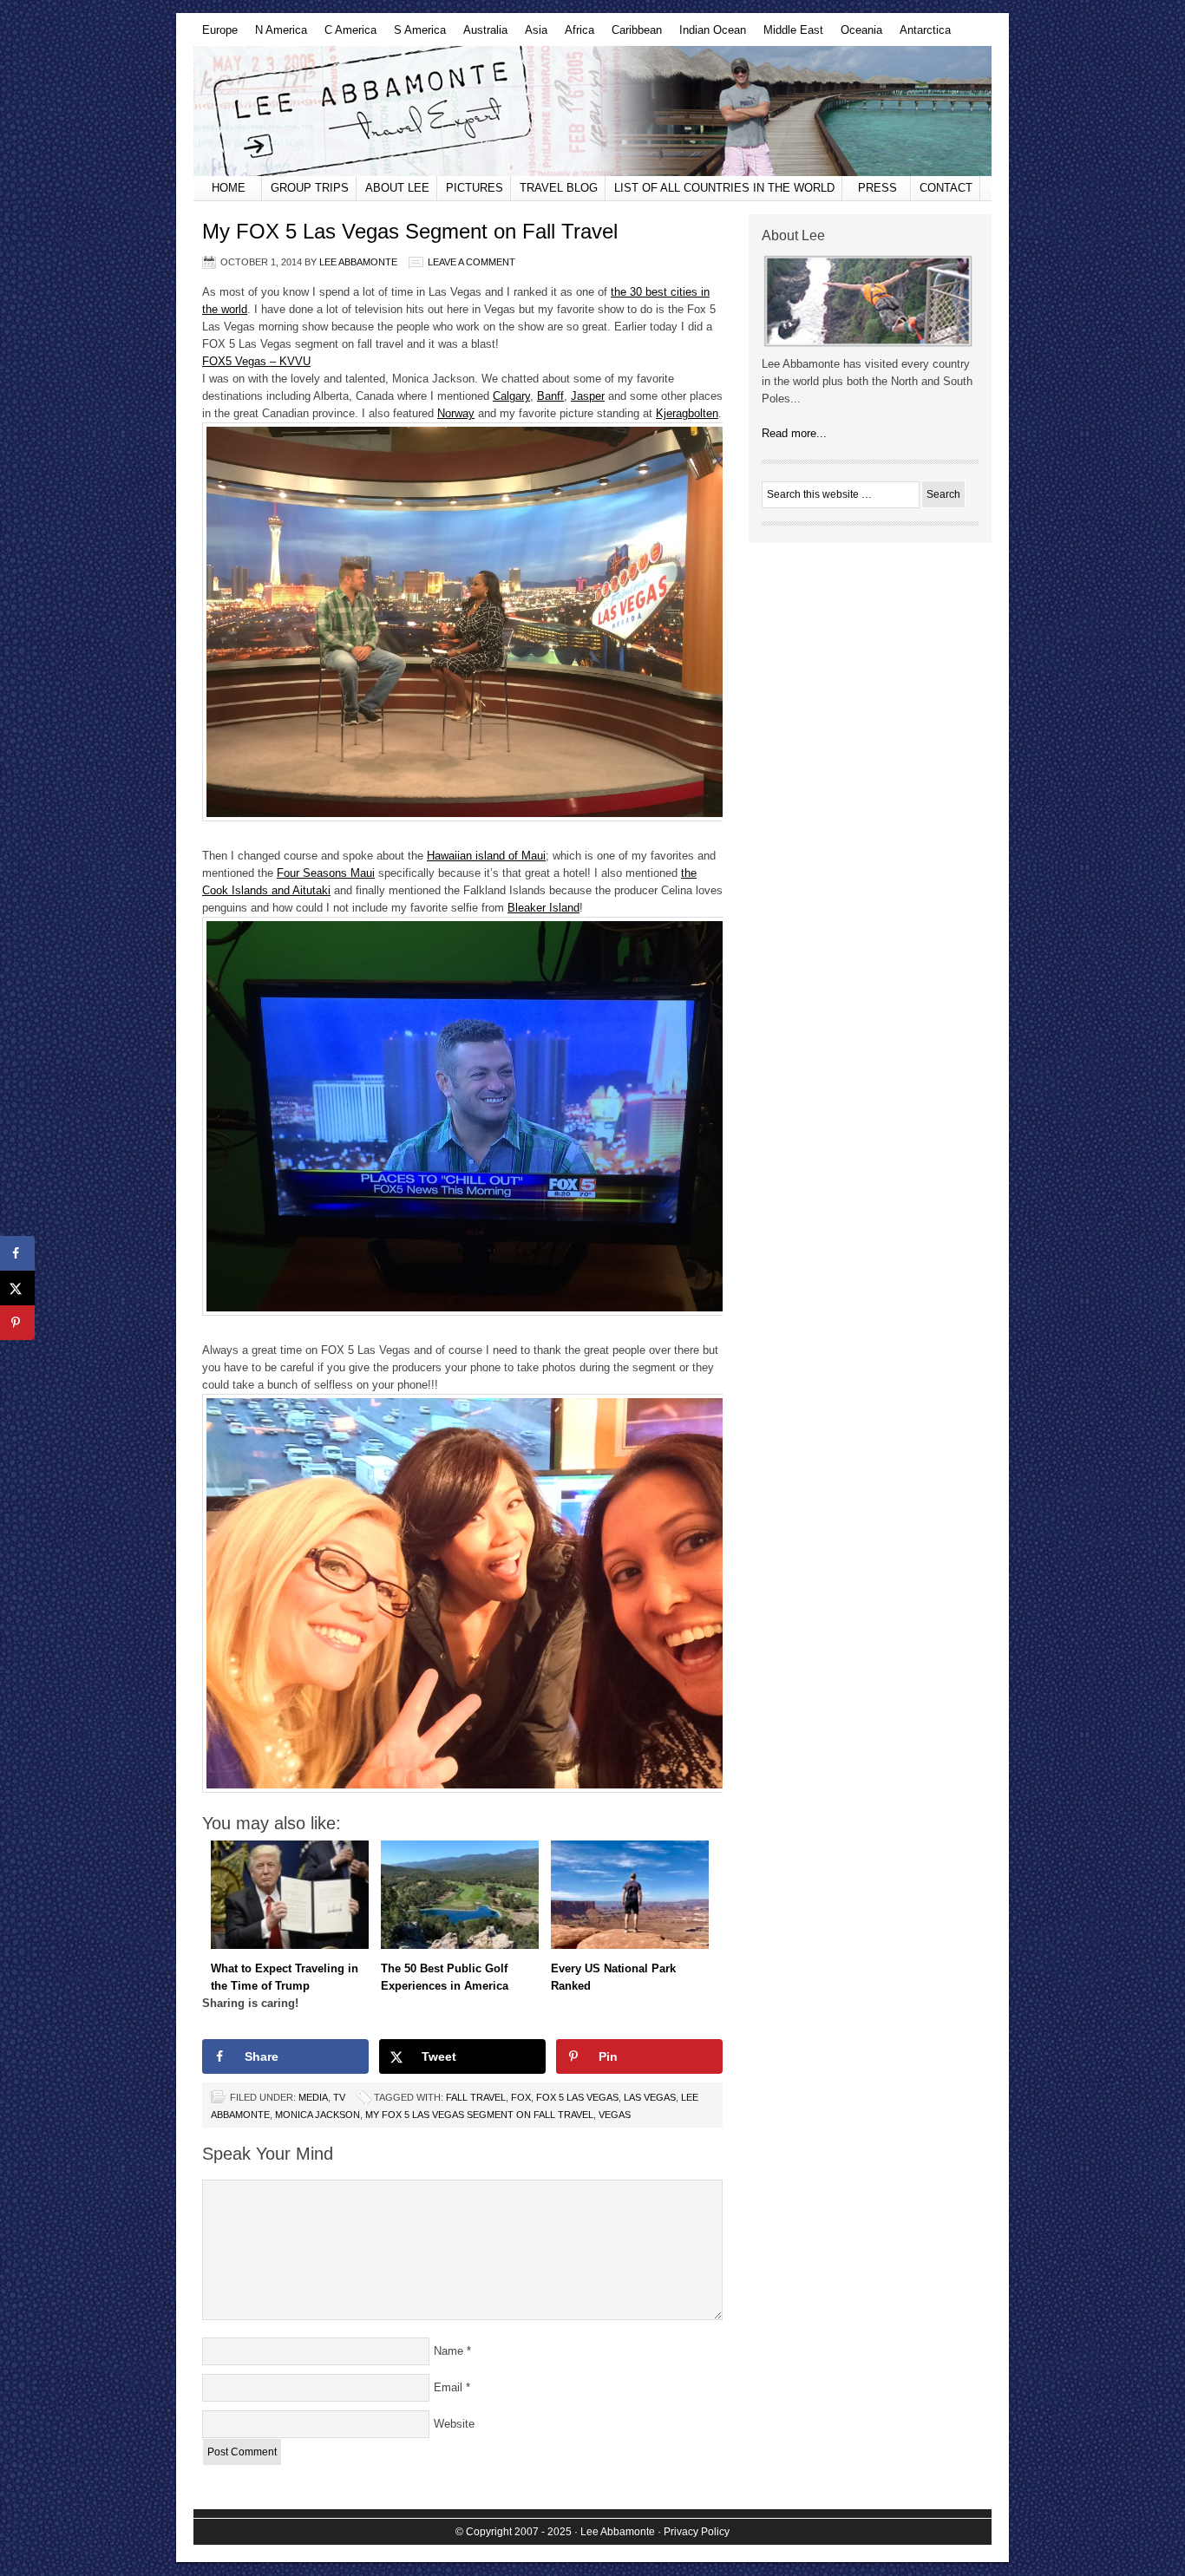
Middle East (789, 35)
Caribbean (632, 35)
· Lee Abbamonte (615, 2532)
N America (277, 35)
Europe (216, 35)
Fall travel (476, 2097)
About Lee (397, 188)
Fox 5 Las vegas (577, 2097)
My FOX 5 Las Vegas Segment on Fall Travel (479, 2115)
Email (448, 2387)
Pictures (475, 188)
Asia (532, 35)
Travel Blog (559, 188)
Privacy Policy (697, 2532)
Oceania (857, 35)
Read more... (794, 433)
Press (877, 188)
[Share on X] (17, 1288)
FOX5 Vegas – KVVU (256, 361)
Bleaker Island (543, 908)
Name (448, 2351)
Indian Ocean (708, 35)
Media (313, 2097)
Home (229, 188)
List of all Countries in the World (724, 188)
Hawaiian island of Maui (486, 856)
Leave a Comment (471, 262)
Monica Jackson (318, 2115)
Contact (946, 188)
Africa (575, 35)
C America (346, 35)
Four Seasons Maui (326, 873)
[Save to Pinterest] (17, 1323)
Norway (456, 413)
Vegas (615, 2115)
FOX (521, 2097)
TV (339, 2097)
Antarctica (921, 35)
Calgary (511, 396)
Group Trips (310, 188)
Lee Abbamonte (592, 111)
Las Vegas (650, 2097)
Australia (481, 35)
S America (416, 35)
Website (454, 2424)
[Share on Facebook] (17, 1253)
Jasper (588, 396)
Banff (550, 396)
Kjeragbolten (687, 413)
